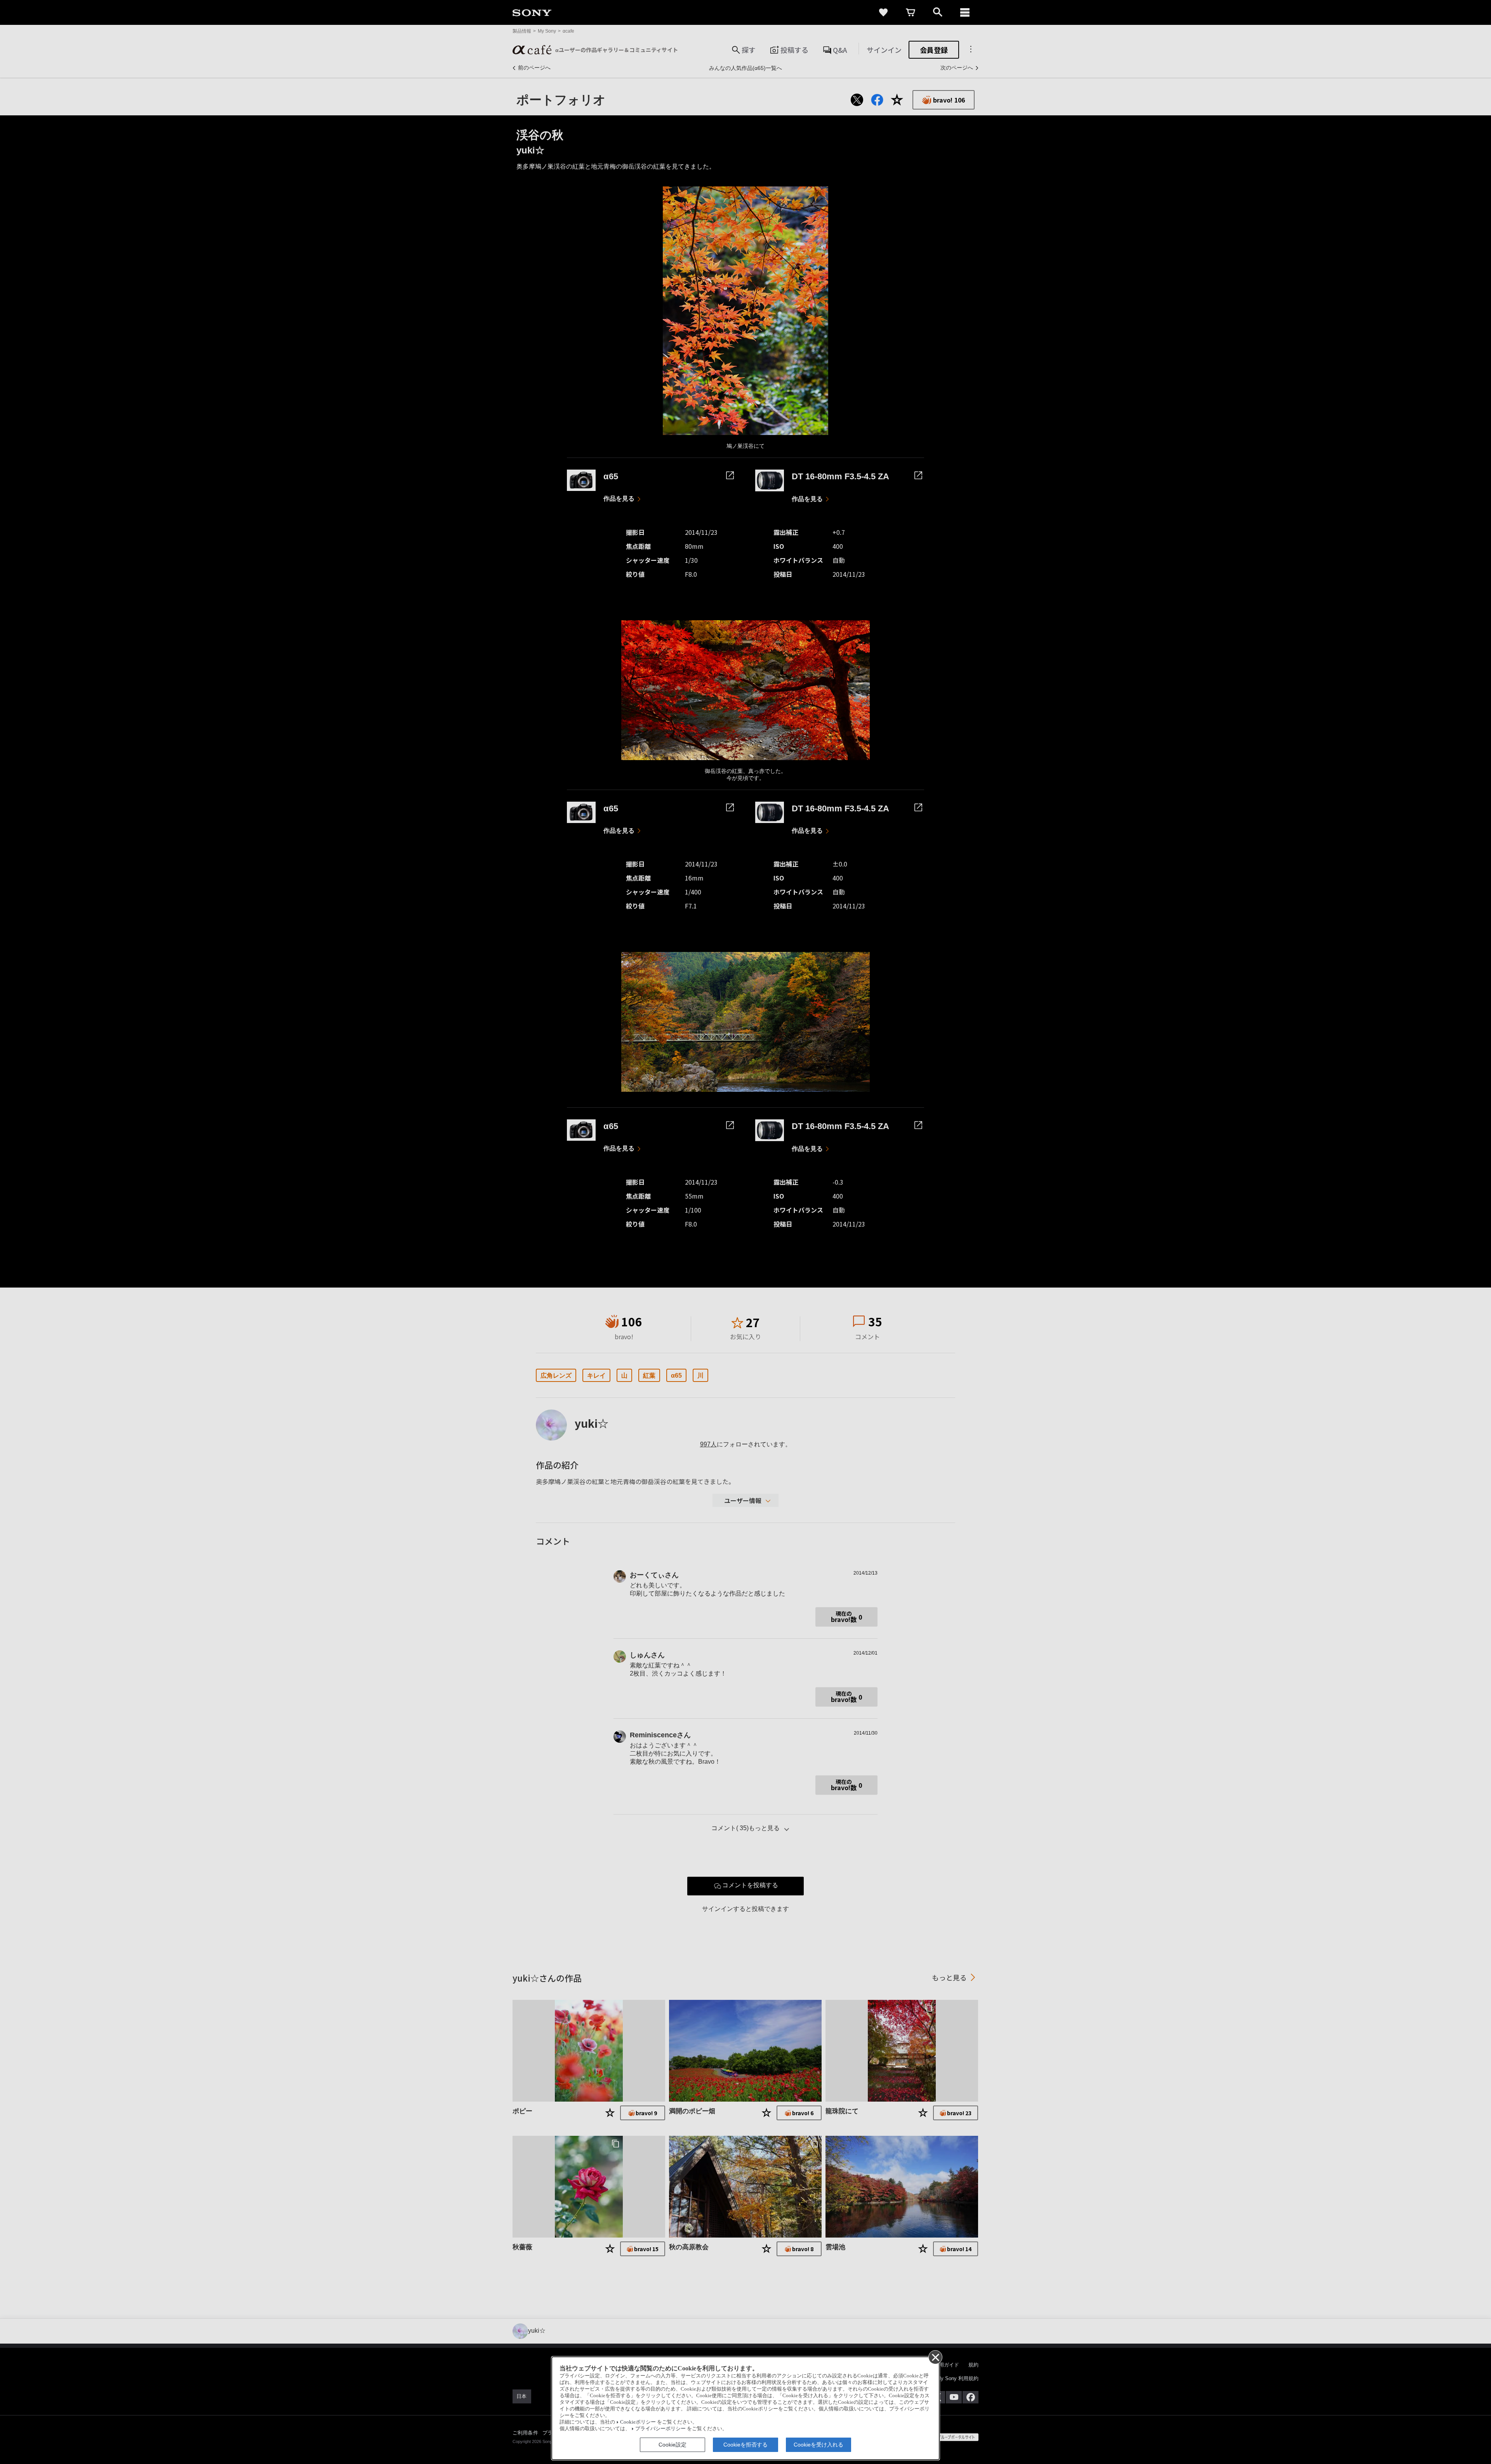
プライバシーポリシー (660, 2429)
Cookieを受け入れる (818, 2445)
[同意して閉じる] (935, 2357)
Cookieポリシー (638, 2422)
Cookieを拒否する (745, 2445)
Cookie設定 (673, 2445)
